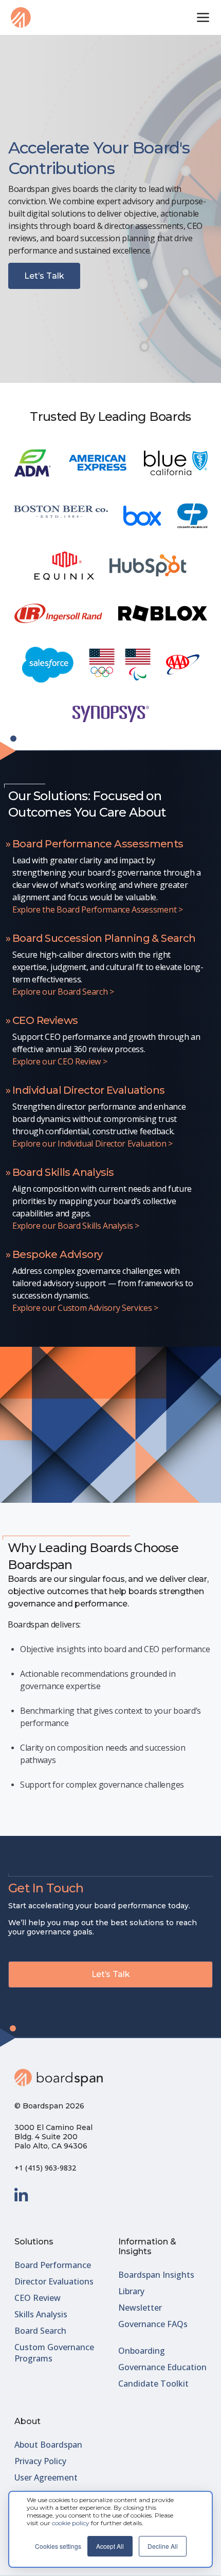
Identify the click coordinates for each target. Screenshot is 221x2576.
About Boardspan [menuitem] (48, 2445)
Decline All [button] (163, 2546)
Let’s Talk (44, 276)
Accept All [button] (110, 2546)
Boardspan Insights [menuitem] (156, 2275)
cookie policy (71, 2523)
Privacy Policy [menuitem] (40, 2461)
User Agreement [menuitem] (46, 2477)
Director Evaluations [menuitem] (54, 2281)
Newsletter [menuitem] (140, 2308)
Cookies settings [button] (58, 2546)
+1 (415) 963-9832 (45, 2168)
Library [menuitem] (131, 2291)
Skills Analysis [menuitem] (41, 2314)
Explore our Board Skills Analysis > (76, 1226)
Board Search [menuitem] (40, 2331)
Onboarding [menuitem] (142, 2351)
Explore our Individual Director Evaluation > (93, 1144)
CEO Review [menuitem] (38, 2298)
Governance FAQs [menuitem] (153, 2324)
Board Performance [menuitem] (53, 2265)
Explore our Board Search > (63, 992)
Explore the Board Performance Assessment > (98, 909)
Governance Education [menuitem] (162, 2367)
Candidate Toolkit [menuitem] (153, 2384)
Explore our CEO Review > (60, 1061)
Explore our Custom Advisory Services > (85, 1308)
